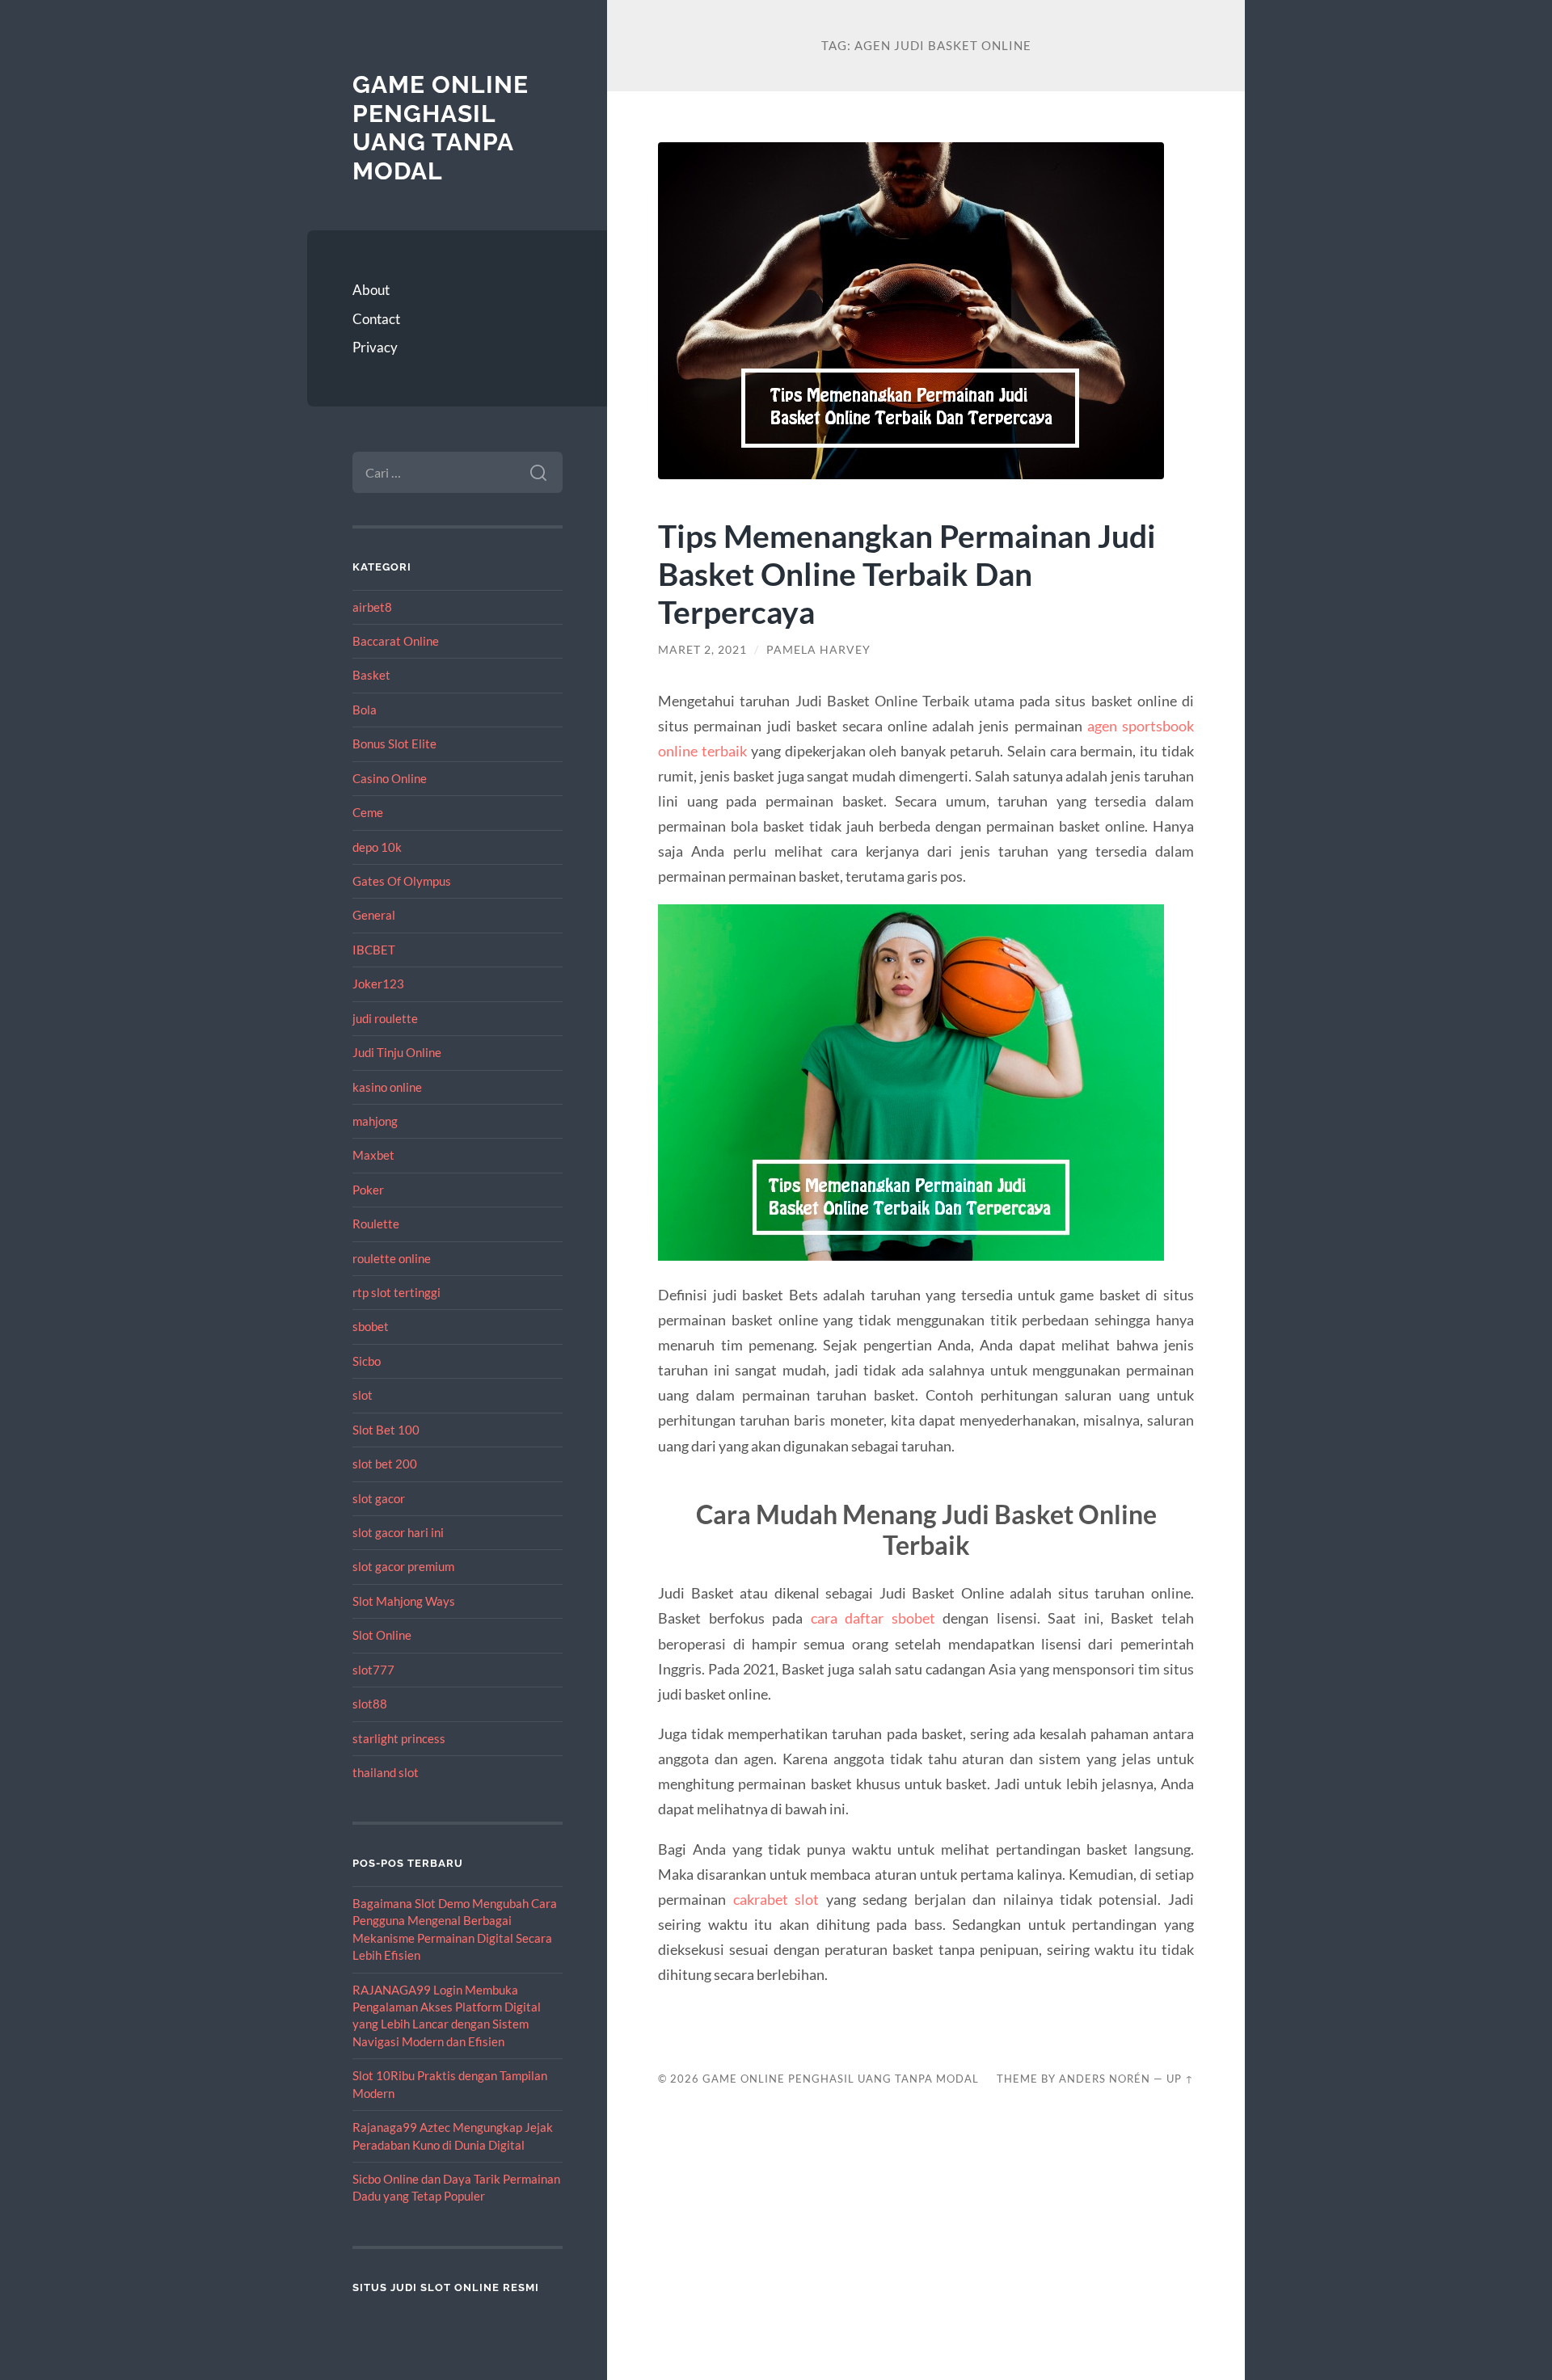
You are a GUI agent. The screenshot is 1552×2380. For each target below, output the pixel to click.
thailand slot (386, 1772)
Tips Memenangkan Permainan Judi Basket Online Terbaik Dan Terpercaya (907, 573)
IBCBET (374, 950)
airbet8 (372, 607)
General (374, 915)
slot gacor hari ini (398, 1532)
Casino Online (390, 778)
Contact (376, 319)
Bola (365, 710)
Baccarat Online (396, 641)
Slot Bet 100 (386, 1430)
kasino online (387, 1087)
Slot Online (382, 1635)
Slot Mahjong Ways (404, 1601)
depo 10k (377, 847)
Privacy (375, 347)
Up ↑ (1180, 2079)
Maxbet (373, 1155)
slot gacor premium (403, 1566)
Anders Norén (1105, 2079)
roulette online (392, 1258)
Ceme (368, 812)
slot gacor (379, 1498)
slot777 (373, 1670)
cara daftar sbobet (873, 1618)
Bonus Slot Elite (394, 743)
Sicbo (367, 1361)
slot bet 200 (385, 1464)
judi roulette (385, 1018)
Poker (368, 1190)
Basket (371, 675)
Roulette (376, 1224)
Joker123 (378, 984)
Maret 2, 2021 (702, 650)
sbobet (371, 1326)
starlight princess (399, 1738)
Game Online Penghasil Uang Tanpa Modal (441, 128)
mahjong (375, 1121)
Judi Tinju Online (397, 1052)
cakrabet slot (776, 1899)
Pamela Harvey (818, 650)
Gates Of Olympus (402, 881)
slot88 (370, 1704)
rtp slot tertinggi (396, 1292)
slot (363, 1395)
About (371, 290)
